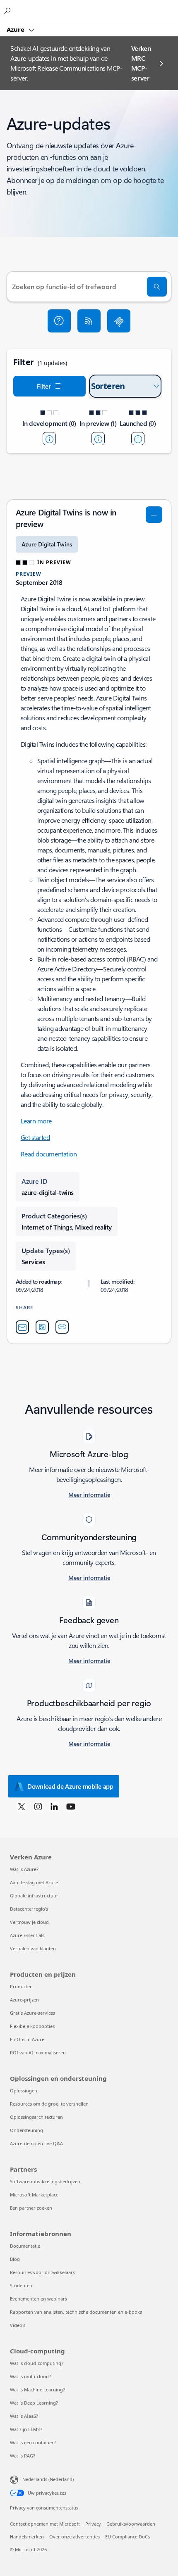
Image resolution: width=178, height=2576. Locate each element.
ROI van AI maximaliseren (38, 2052)
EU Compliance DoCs (127, 2537)
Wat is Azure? (24, 1869)
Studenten (21, 2285)
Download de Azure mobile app (70, 1786)
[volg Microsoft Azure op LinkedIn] (54, 1806)
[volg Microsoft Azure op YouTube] (71, 1806)
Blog (15, 2259)
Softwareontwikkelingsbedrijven (45, 2181)
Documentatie (25, 2246)
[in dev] (49, 439)
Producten (21, 1986)
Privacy (93, 2524)
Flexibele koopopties (32, 2026)
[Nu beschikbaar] (138, 439)
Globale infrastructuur (34, 1896)
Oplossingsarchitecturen (36, 2117)
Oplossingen (24, 2090)
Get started (35, 1137)
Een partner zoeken (31, 2208)
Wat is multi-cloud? (30, 2376)
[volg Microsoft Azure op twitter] (22, 1806)
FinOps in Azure (27, 2039)
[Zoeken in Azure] (8, 11)
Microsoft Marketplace (34, 2195)
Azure (16, 29)
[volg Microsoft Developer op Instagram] (38, 1806)
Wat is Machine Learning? (37, 2390)
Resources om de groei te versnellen (49, 2104)
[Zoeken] (157, 287)
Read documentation (49, 1154)
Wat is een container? (33, 2442)
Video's (18, 2325)
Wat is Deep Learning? (34, 2403)
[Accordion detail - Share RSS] (42, 1327)
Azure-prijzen (24, 2000)
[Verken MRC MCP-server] (119, 321)
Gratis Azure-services (32, 2013)
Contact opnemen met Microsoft (45, 2524)
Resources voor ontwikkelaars (42, 2272)
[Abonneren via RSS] (89, 321)
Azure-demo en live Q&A (36, 2143)
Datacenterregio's (29, 1909)
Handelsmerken (27, 2537)
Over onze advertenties (75, 2537)
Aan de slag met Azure (34, 1882)
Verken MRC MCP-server (141, 63)
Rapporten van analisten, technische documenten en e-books (76, 2312)
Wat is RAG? (23, 2456)
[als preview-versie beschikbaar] (98, 439)
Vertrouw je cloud (29, 1922)
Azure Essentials (27, 1935)
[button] (59, 321)
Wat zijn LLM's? (26, 2429)
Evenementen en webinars (38, 2299)
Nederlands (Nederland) (48, 2479)
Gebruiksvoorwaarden (131, 2524)
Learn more (36, 1121)
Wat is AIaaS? (24, 2416)
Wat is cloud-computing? (37, 2363)
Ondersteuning (26, 2130)
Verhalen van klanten (33, 1948)
